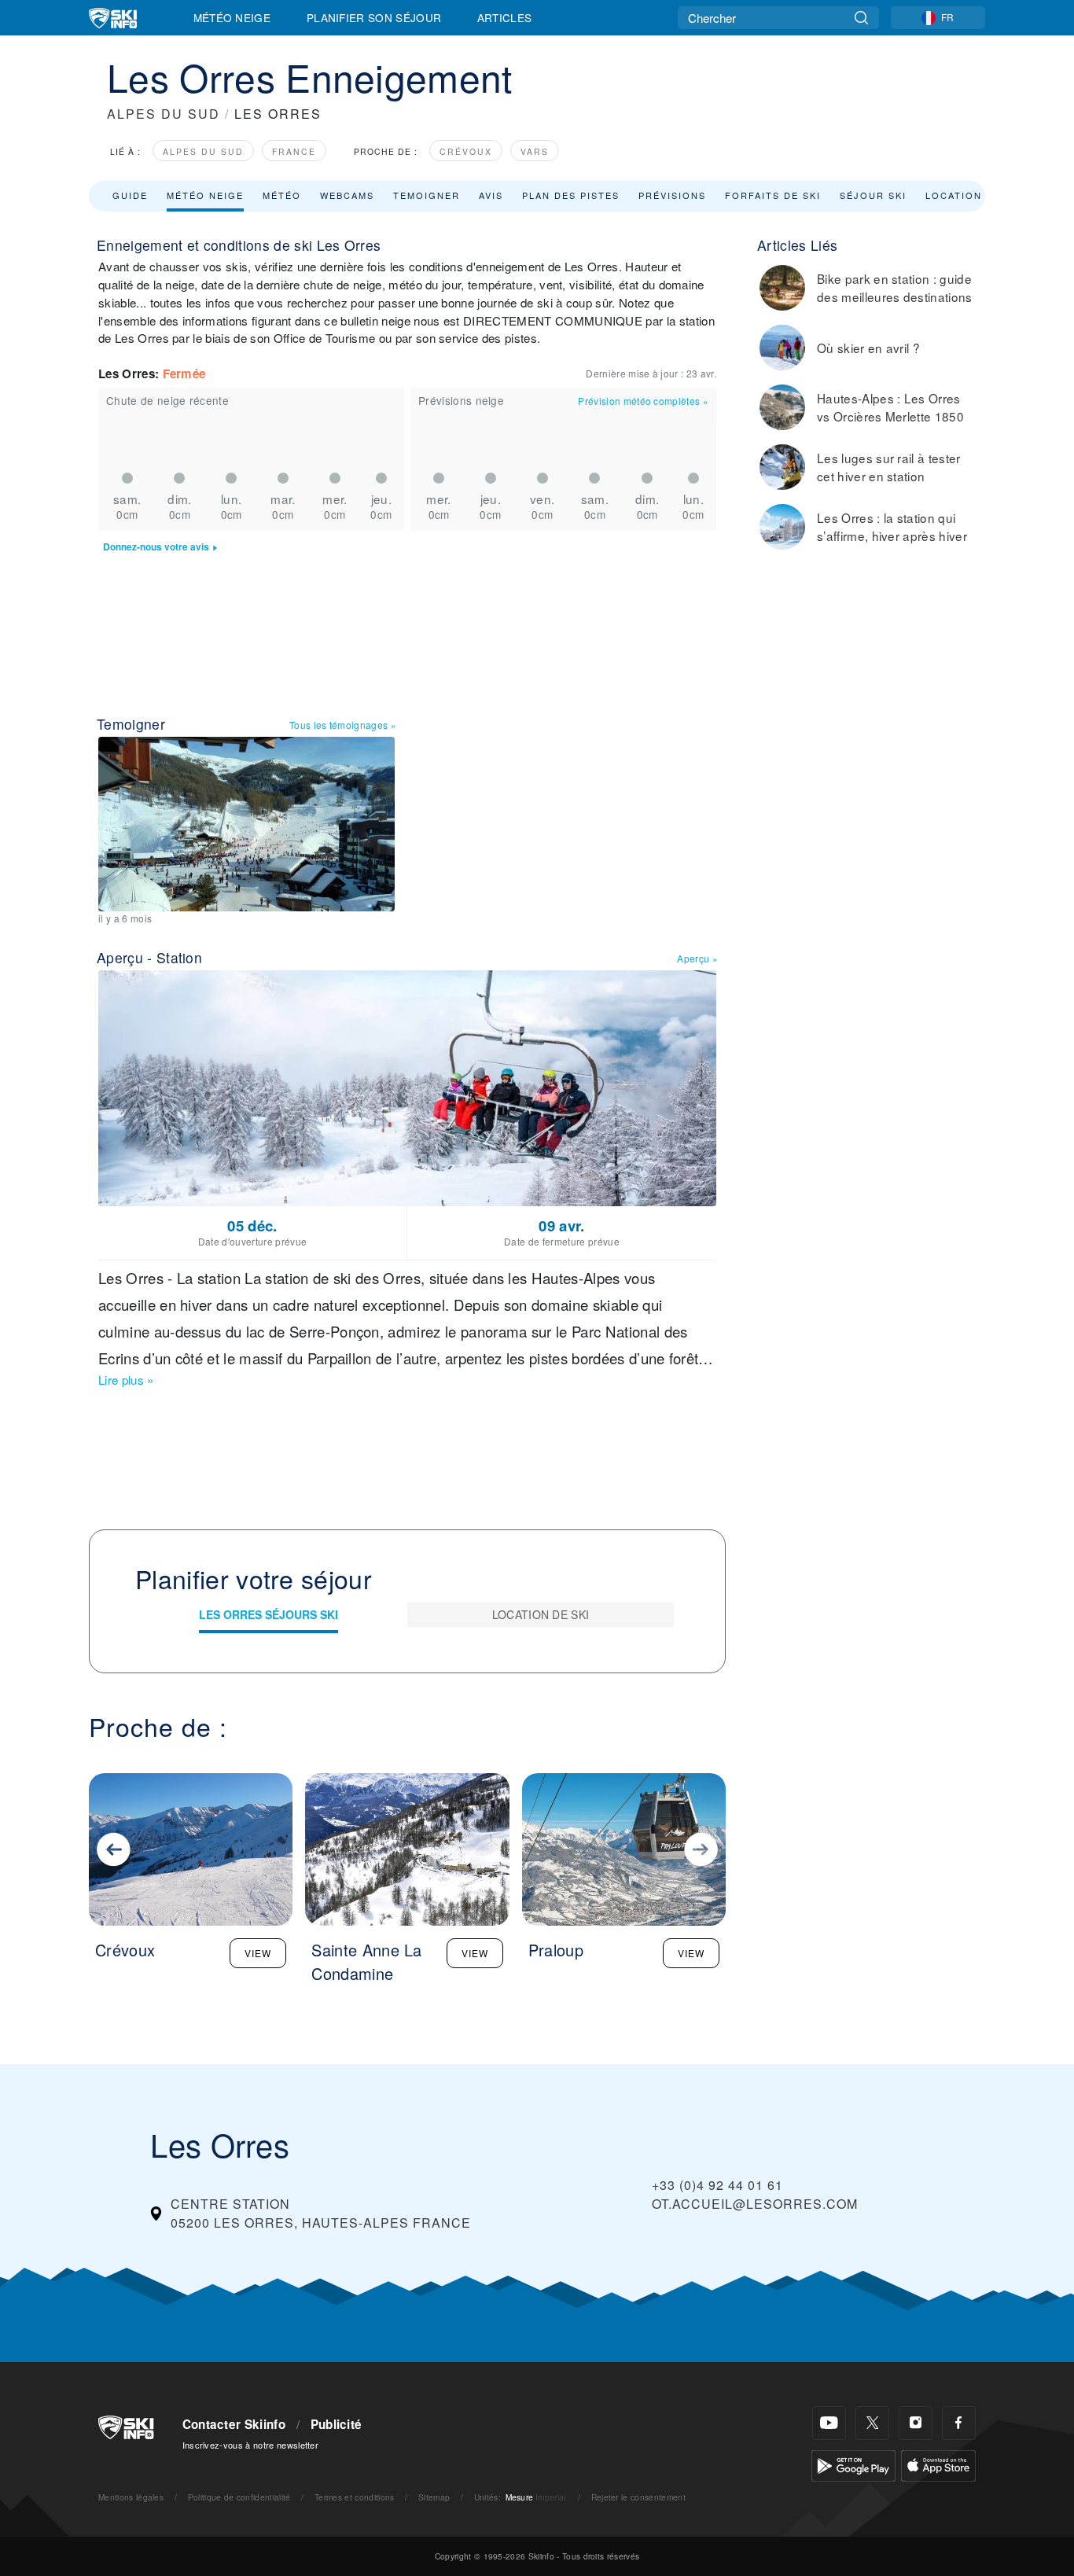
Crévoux (466, 151)
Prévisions (672, 195)
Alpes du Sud (203, 151)
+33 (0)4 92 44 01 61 (717, 2185)
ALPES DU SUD (164, 114)
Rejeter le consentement (638, 2497)
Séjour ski (873, 195)
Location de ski (974, 195)
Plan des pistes (571, 195)
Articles (505, 17)
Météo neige (205, 195)
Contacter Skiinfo (234, 2424)
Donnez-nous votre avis (156, 547)
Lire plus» (126, 1380)
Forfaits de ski (773, 195)
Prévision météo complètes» (643, 401)
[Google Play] (853, 2464)
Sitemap (434, 2497)
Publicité (337, 2424)
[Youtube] (829, 2423)
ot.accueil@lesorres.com (755, 2204)
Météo (282, 195)
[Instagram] (916, 2423)
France (294, 151)
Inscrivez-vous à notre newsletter (251, 2445)
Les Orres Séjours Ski (268, 1614)
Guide (130, 195)
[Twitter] (872, 2423)
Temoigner (427, 195)
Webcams (347, 195)
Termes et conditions (354, 2497)
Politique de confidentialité (239, 2497)
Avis (491, 195)
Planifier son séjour (374, 17)
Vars (535, 151)
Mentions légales (131, 2497)
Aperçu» (697, 958)
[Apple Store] (938, 2464)
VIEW (258, 1953)
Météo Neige (232, 17)
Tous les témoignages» (343, 725)
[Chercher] (861, 18)
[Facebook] (959, 2423)
